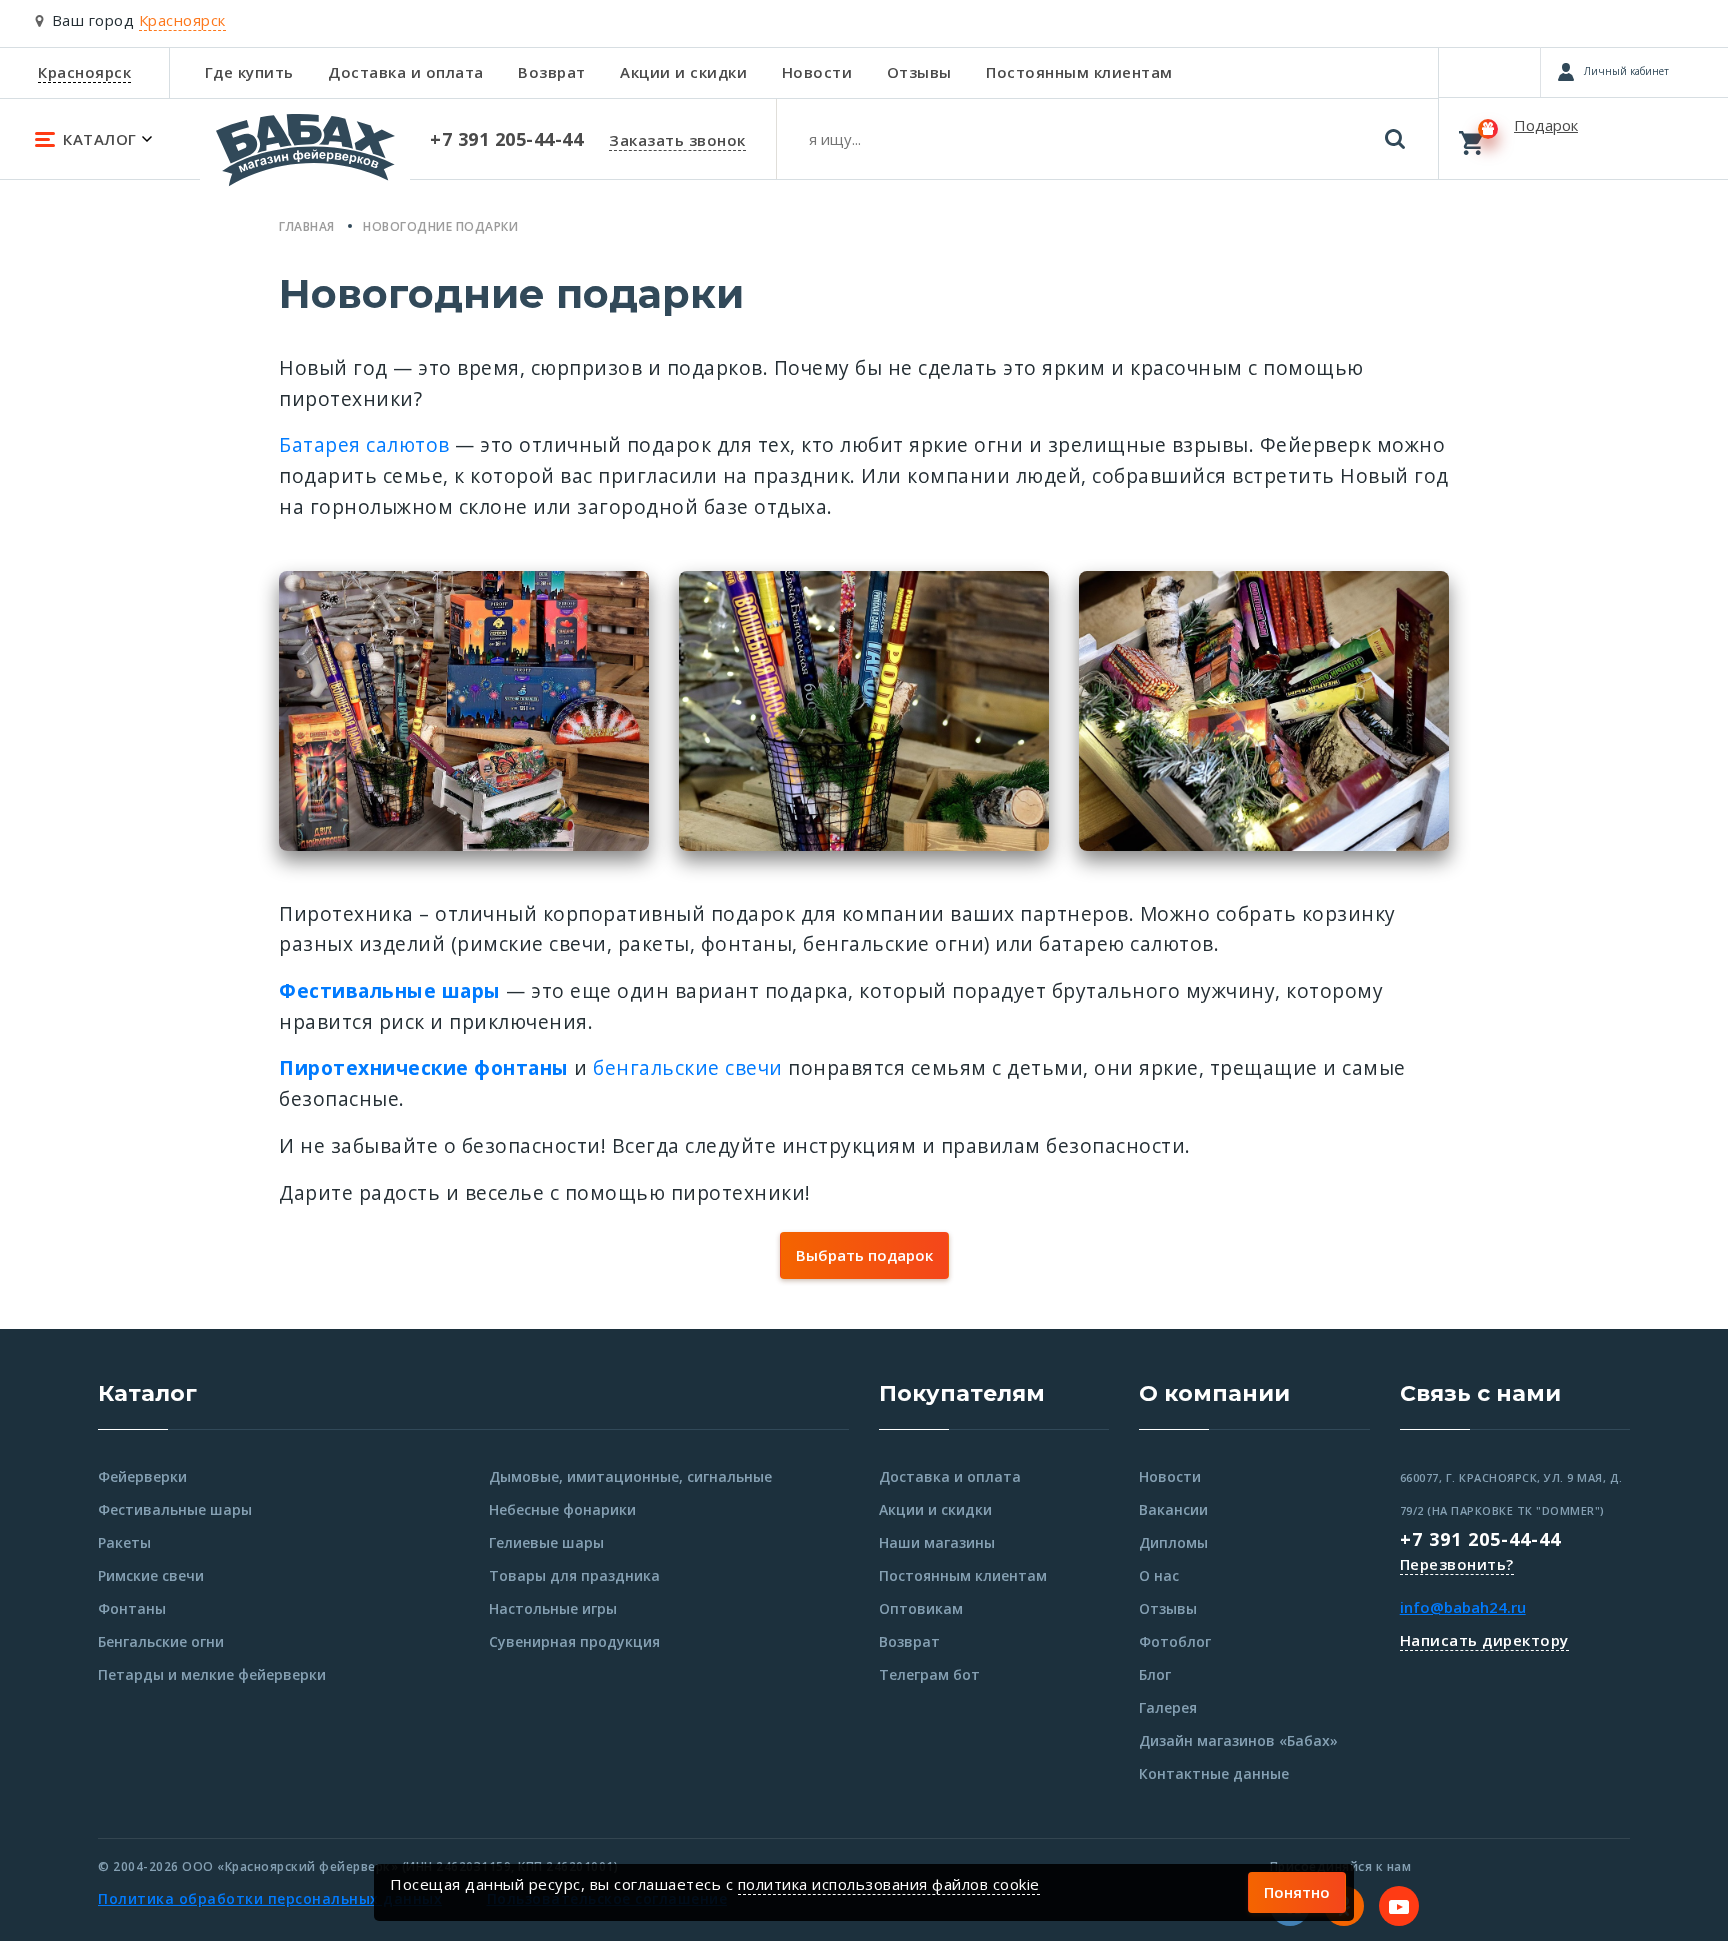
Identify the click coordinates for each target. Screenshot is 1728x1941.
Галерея (1168, 1707)
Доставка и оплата (406, 72)
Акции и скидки (683, 72)
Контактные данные (1214, 1773)
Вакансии (1173, 1509)
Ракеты (124, 1542)
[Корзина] (1583, 138)
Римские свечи (151, 1575)
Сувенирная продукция (574, 1641)
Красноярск (84, 72)
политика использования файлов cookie (889, 1884)
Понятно (1297, 1892)
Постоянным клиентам (1079, 72)
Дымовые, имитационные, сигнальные (630, 1476)
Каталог (147, 1393)
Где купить (249, 72)
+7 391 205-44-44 (1480, 1539)
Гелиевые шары (546, 1542)
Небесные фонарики (562, 1509)
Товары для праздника (574, 1575)
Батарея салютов (364, 444)
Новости (817, 72)
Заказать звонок (677, 140)
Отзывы (919, 72)
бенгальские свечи (688, 1067)
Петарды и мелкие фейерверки (212, 1674)
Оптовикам (921, 1608)
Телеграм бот (929, 1674)
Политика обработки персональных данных (270, 1898)
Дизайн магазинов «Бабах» (1238, 1740)
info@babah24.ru (1463, 1607)
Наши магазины (937, 1542)
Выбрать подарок (864, 1255)
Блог (1155, 1674)
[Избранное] (1489, 72)
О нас (1159, 1575)
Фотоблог (1175, 1641)
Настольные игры (553, 1608)
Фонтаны (132, 1608)
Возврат (552, 72)
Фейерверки (142, 1476)
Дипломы (1173, 1542)
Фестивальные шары (175, 1509)
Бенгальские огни (161, 1641)
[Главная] (305, 159)
